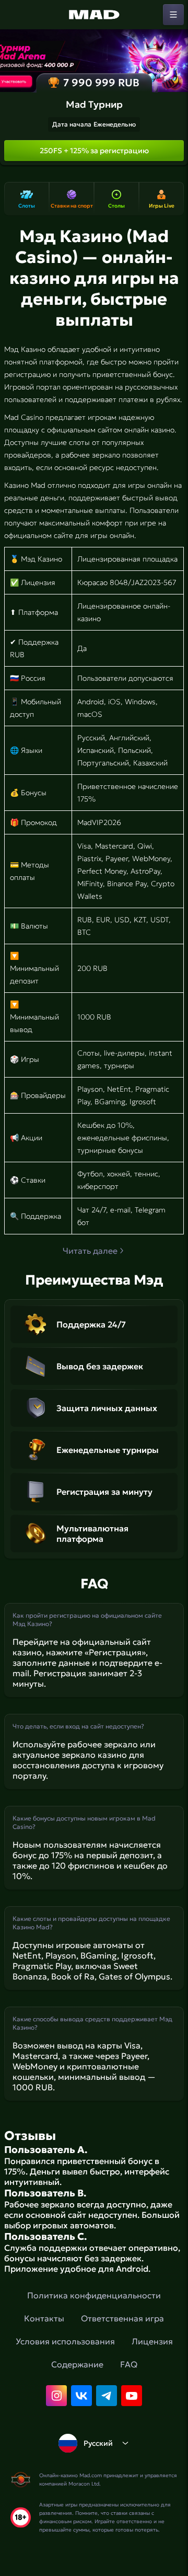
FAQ (129, 2364)
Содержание (77, 2364)
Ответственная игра (122, 2318)
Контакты (44, 2318)
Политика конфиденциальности (94, 2295)
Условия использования (65, 2341)
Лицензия (152, 2341)
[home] (94, 15)
